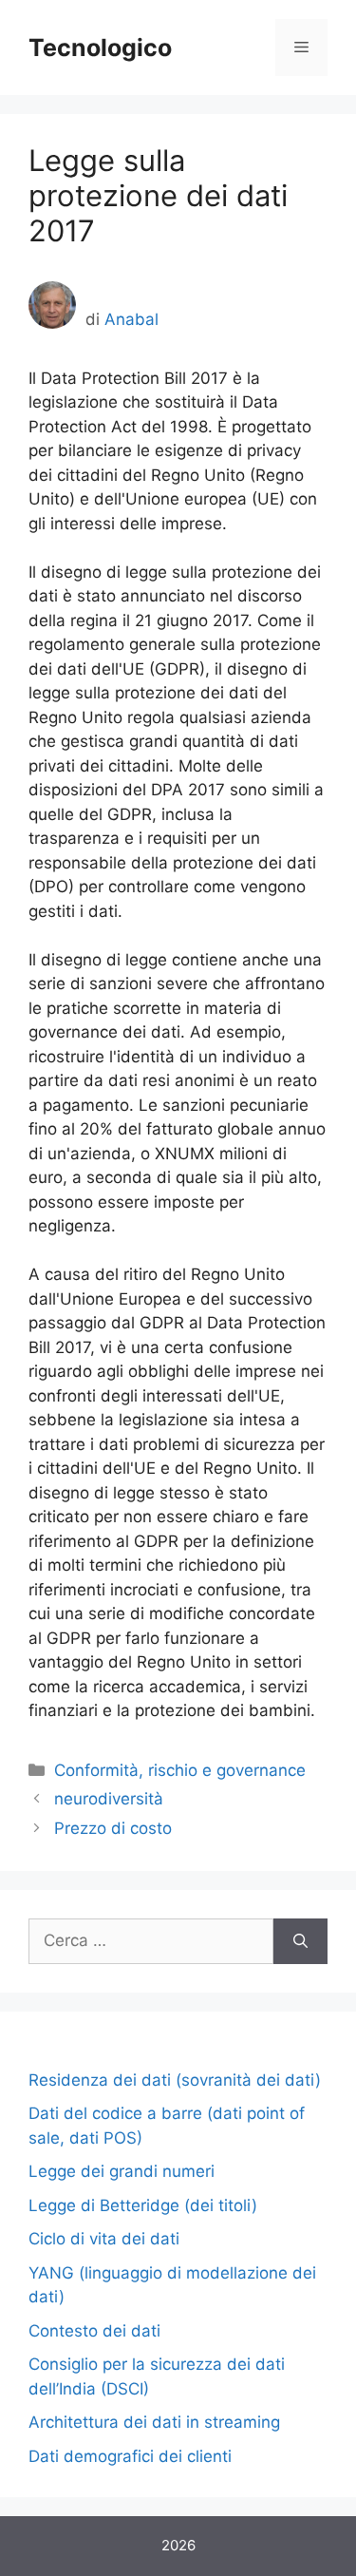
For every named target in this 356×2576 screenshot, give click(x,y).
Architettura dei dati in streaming (154, 2422)
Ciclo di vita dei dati (104, 2239)
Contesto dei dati (94, 2331)
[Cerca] (300, 1941)
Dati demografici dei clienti (130, 2456)
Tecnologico (100, 48)
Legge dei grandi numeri (122, 2171)
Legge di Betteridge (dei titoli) (143, 2205)
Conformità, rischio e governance (180, 1770)
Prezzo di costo (113, 1828)
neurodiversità (109, 1799)
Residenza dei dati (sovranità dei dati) (175, 2080)
